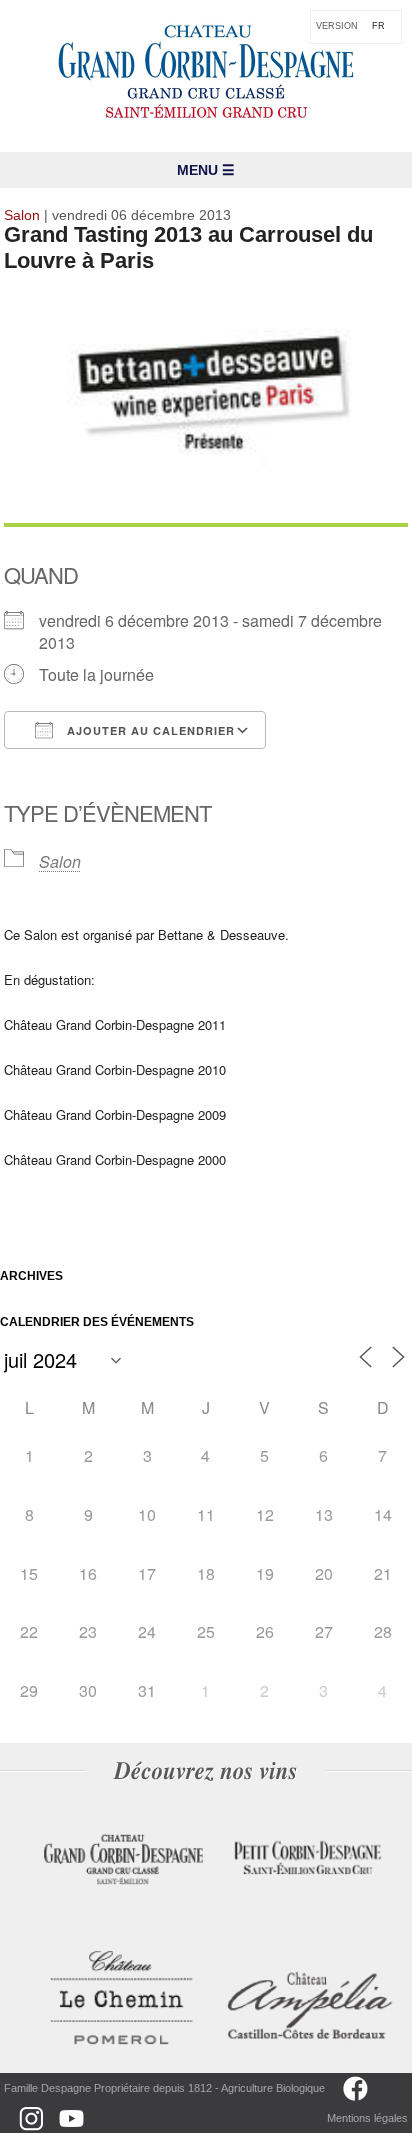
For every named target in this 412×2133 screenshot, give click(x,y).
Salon (60, 861)
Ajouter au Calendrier (149, 730)
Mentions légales (367, 2118)
